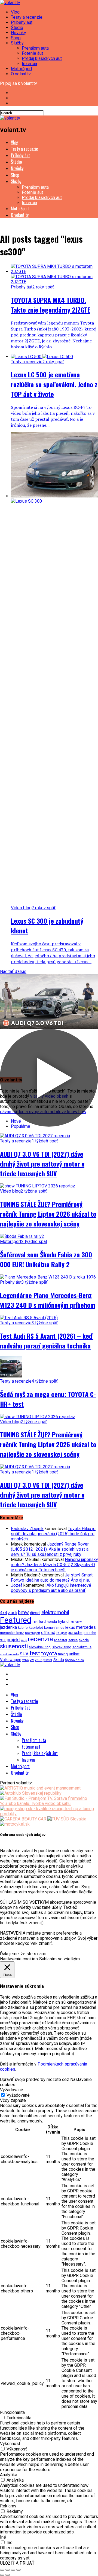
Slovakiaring (62, 1647)
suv (24, 1653)
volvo (25, 1660)
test (35, 1653)
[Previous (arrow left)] (2, 2575)
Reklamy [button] (8, 2506)
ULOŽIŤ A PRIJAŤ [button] (17, 2563)
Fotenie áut (32, 53)
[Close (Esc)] (2, 2570)
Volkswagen (11, 1660)
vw (32, 1660)
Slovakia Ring (40, 1647)
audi (13, 1613)
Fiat (35, 1622)
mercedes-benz (12, 1633)
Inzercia (29, 64)
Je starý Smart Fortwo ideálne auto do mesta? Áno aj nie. (52, 1578)
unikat (74, 1654)
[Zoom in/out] (19, 2570)
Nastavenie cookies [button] (19, 1959)
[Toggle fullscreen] (13, 2570)
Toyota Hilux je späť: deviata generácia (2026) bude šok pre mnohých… (53, 1534)
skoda (84, 1640)
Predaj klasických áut (42, 58)
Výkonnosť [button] (10, 2444)
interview (76, 1622)
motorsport (33, 1633)
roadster (61, 1640)
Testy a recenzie (27, 17)
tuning (63, 1654)
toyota (49, 1653)
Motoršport (22, 69)
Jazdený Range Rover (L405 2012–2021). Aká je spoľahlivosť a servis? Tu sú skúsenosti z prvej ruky (50, 1549)
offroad (48, 1633)
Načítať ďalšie (13, 971)
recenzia (40, 1639)
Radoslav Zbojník (27, 1529)
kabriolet (36, 1627)
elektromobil (55, 1613)
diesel (35, 1613)
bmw (23, 1612)
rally (24, 1640)
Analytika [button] (9, 2475)
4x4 (4, 1613)
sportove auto (9, 1654)
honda (52, 1622)
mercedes (86, 1627)
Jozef (17, 1585)
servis (73, 1640)
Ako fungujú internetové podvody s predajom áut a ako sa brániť (51, 1588)
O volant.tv (21, 74)
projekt (13, 1640)
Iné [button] (3, 2537)
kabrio (23, 1628)
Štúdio (17, 28)
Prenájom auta (35, 48)
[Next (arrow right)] (8, 2575)
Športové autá (74, 1660)
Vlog (15, 12)
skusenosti (14, 1646)
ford (42, 1621)
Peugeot (62, 1633)
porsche (75, 1633)
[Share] (8, 2570)
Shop (16, 38)
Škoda (59, 1660)
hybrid (63, 1621)
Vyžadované (18, 2095)
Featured (16, 1620)
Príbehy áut (22, 22)
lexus (70, 1627)
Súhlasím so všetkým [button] (59, 1959)
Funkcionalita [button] (12, 2412)
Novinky (19, 33)
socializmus (82, 1647)
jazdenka (8, 1627)
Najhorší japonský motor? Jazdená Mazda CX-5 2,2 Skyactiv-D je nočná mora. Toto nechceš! (54, 1565)
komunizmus (54, 1628)
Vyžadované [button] (12, 2090)
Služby (17, 43)
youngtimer (44, 1660)
